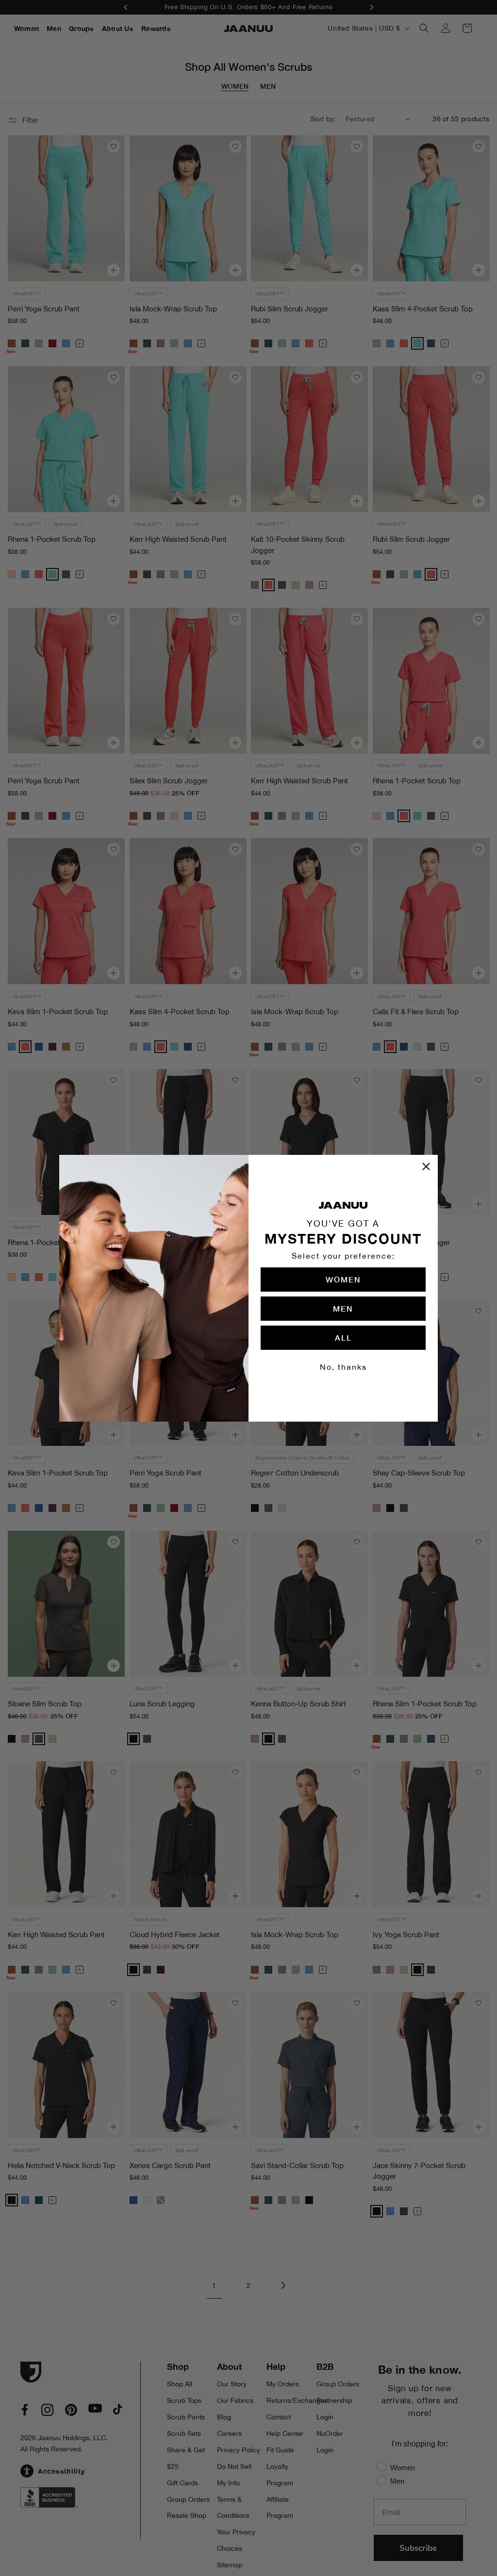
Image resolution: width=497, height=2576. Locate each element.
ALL (343, 1337)
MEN (343, 1308)
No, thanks (343, 1367)
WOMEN (343, 1279)
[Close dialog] (426, 1166)
